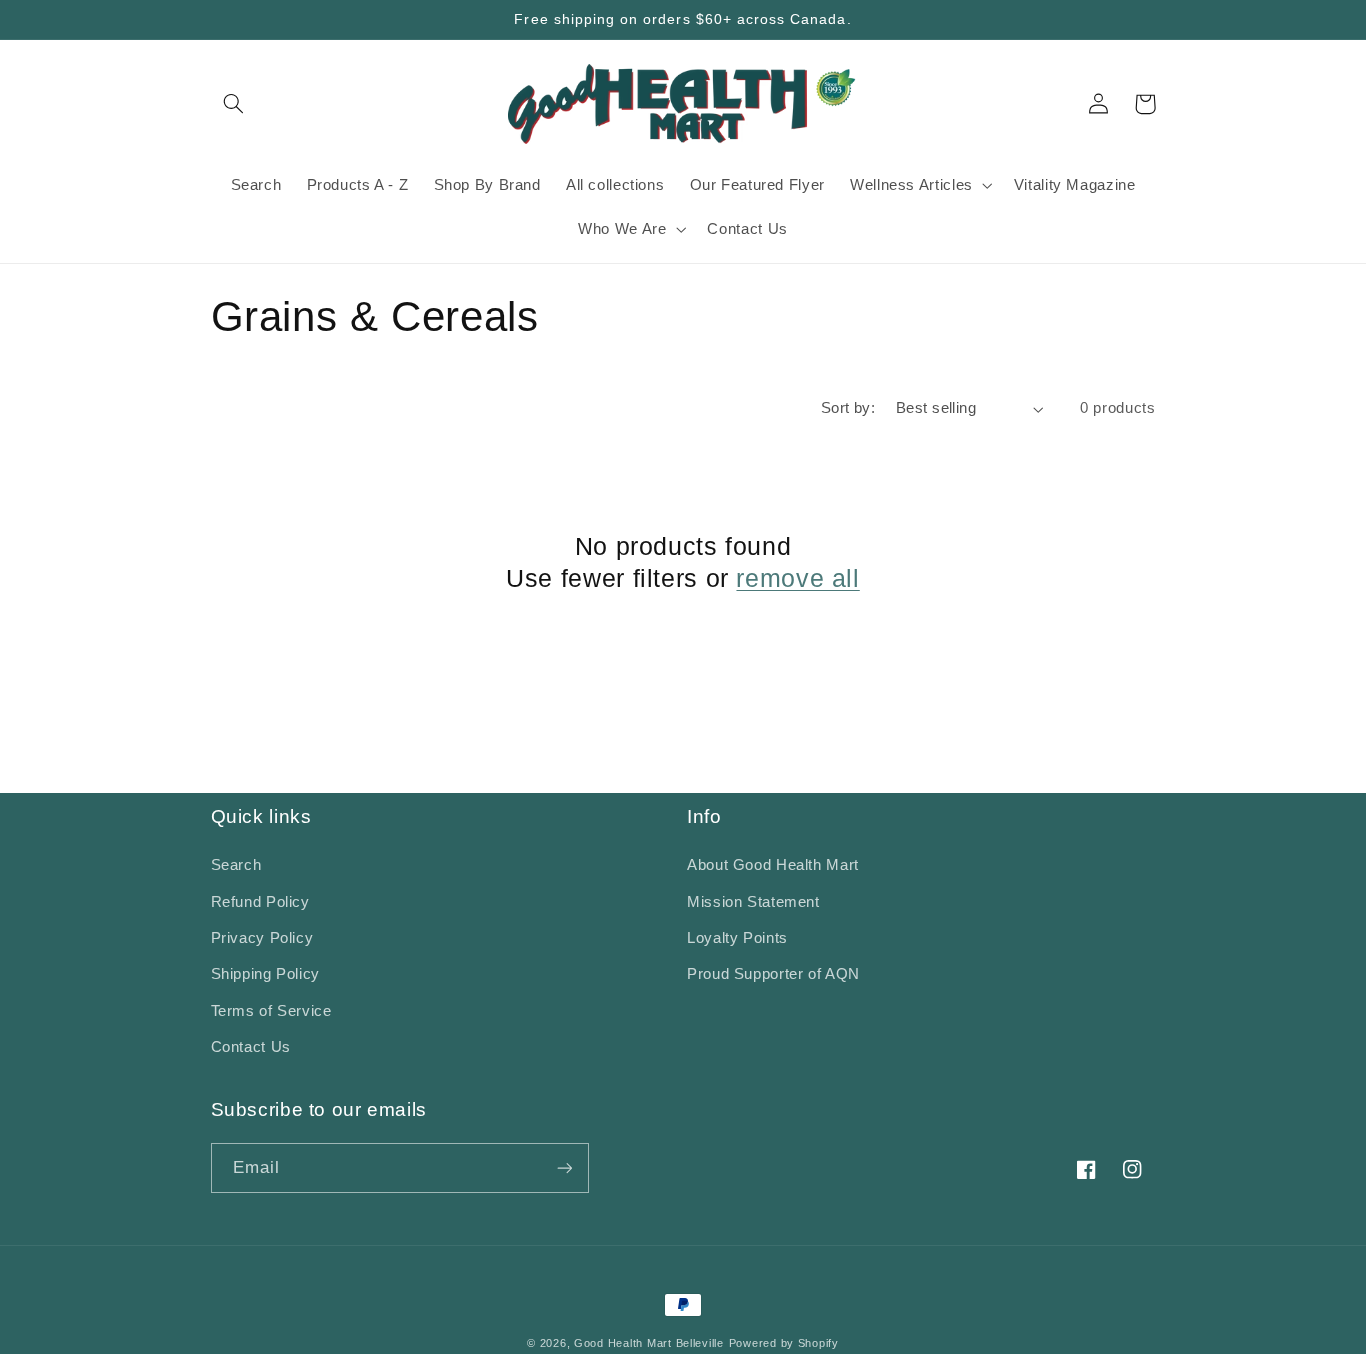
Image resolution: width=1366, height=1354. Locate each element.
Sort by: (848, 408)
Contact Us (251, 1047)
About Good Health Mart (773, 865)
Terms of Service (271, 1011)
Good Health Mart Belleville (649, 1343)
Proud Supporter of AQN (773, 974)
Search (236, 865)
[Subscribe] (564, 1167)
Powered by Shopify (784, 1343)
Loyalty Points (737, 938)
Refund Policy (260, 902)
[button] (234, 104)
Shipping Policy (265, 974)
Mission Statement (753, 902)
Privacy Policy (262, 938)
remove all (797, 578)
